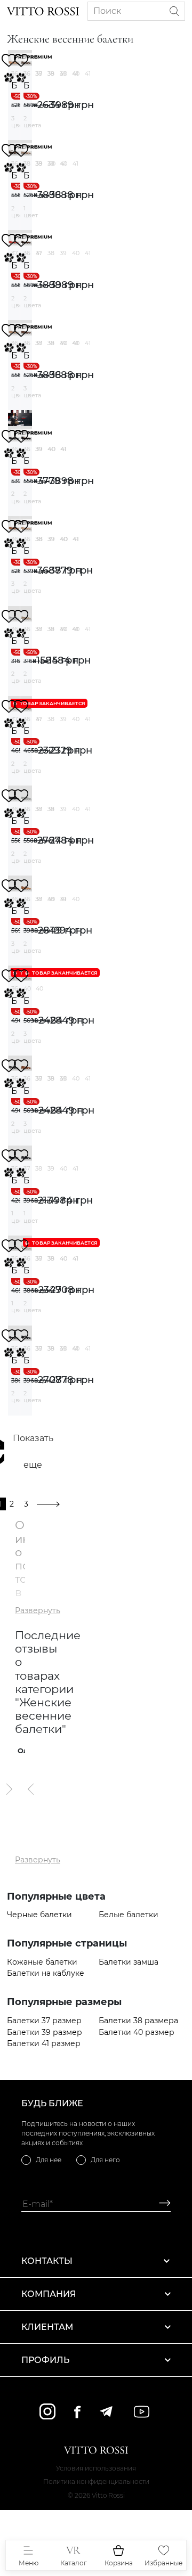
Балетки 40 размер (137, 2033)
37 (39, 73)
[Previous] (31, 1789)
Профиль (45, 2360)
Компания (49, 2294)
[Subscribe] (161, 2204)
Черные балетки (39, 1915)
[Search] (174, 11)
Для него (105, 2160)
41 (88, 73)
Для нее (49, 2160)
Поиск (107, 11)
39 (63, 73)
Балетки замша (129, 1962)
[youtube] (142, 2412)
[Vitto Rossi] (43, 11)
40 (76, 73)
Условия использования (96, 2468)
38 (51, 73)
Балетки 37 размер (44, 2021)
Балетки (14, 85)
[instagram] (47, 2411)
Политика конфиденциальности (96, 2481)
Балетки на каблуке (46, 1973)
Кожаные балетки (42, 1962)
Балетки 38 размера (138, 2021)
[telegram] (106, 2411)
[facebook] (77, 2412)
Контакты (47, 2261)
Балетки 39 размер (45, 2033)
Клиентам (47, 2327)
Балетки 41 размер (44, 2044)
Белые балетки (129, 1915)
